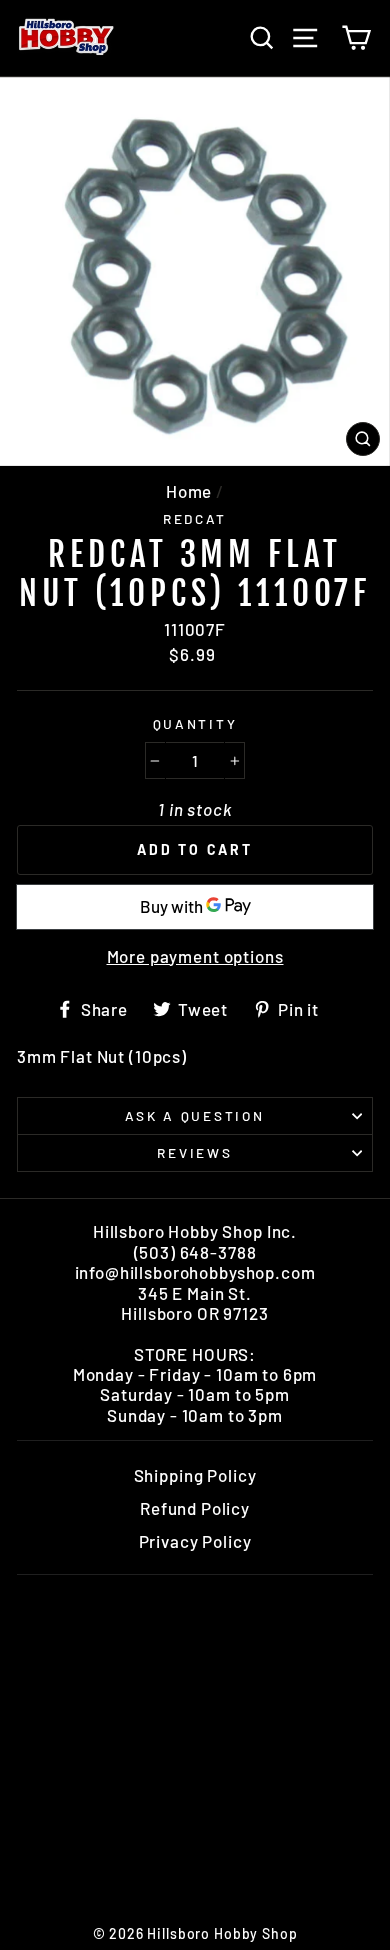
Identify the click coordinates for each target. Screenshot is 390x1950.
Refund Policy (195, 1508)
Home (189, 491)
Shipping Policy (195, 1475)
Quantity (195, 724)
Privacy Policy (195, 1541)
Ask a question (194, 1115)
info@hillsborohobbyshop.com (195, 1272)
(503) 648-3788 (195, 1252)
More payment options (195, 956)
